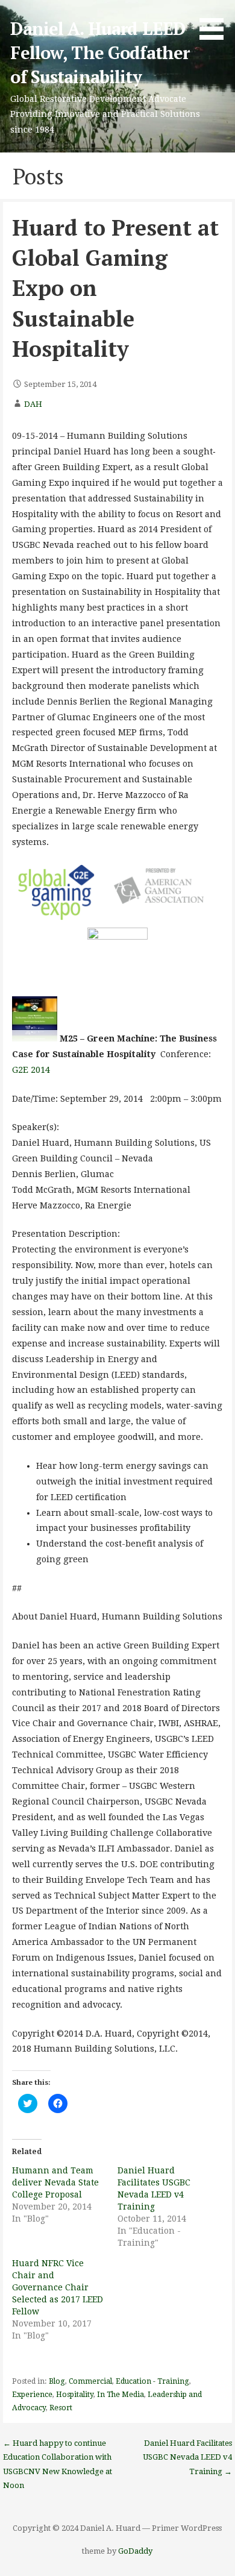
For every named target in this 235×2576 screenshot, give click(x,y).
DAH (33, 404)
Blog (57, 2381)
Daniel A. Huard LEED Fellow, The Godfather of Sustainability (100, 53)
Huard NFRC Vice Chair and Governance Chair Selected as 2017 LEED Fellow (58, 2287)
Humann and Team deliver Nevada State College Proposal (55, 2182)
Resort (61, 2408)
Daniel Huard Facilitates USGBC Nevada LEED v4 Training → (187, 2457)
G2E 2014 (31, 1070)
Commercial (90, 2381)
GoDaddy (135, 2551)
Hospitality (75, 2395)
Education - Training (152, 2381)
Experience (32, 2395)
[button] (216, 22)
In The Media (121, 2395)
